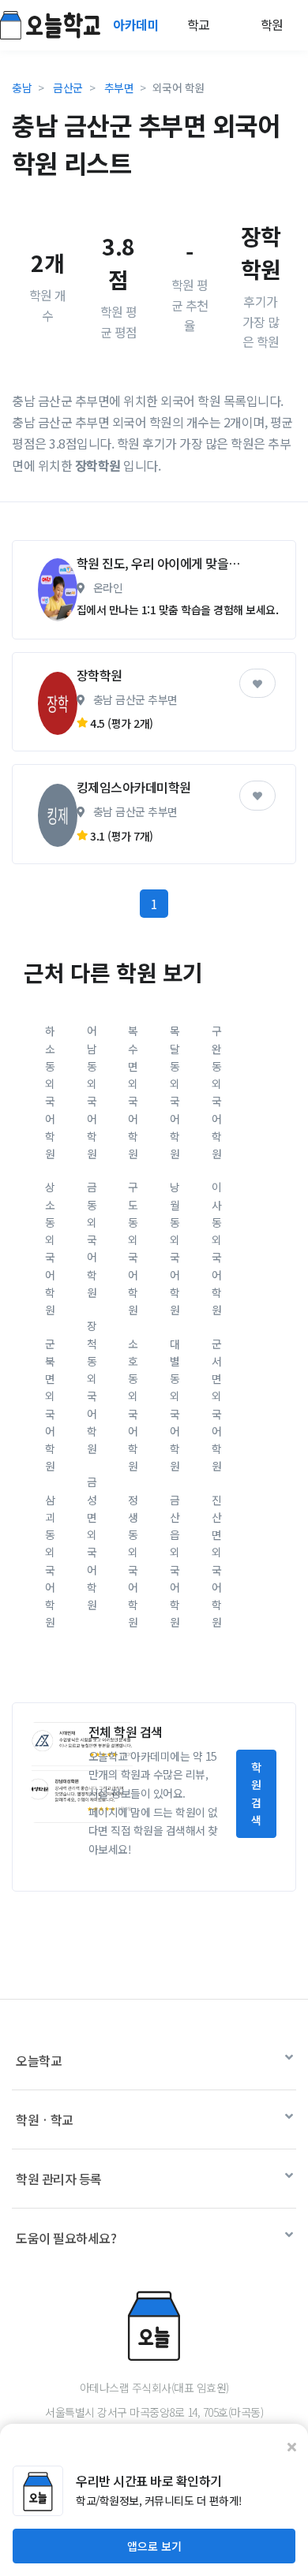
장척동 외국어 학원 (92, 1387)
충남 (22, 88)
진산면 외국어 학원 (217, 1561)
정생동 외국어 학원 (133, 1561)
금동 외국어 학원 (92, 1240)
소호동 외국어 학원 (133, 1405)
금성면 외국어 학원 (92, 1543)
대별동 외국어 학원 (175, 1405)
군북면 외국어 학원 (50, 1405)
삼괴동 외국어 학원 (50, 1561)
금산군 (68, 88)
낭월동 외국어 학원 (175, 1248)
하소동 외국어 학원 (50, 1092)
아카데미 (137, 24)
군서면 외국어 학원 (217, 1405)
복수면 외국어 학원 (133, 1092)
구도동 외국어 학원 (133, 1248)
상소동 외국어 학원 (50, 1248)
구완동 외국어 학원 (217, 1092)
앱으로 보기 (154, 2546)
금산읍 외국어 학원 (175, 1561)
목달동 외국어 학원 (175, 1092)
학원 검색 (256, 1793)
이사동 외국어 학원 (217, 1248)
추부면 (119, 88)
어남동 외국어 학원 (92, 1092)
